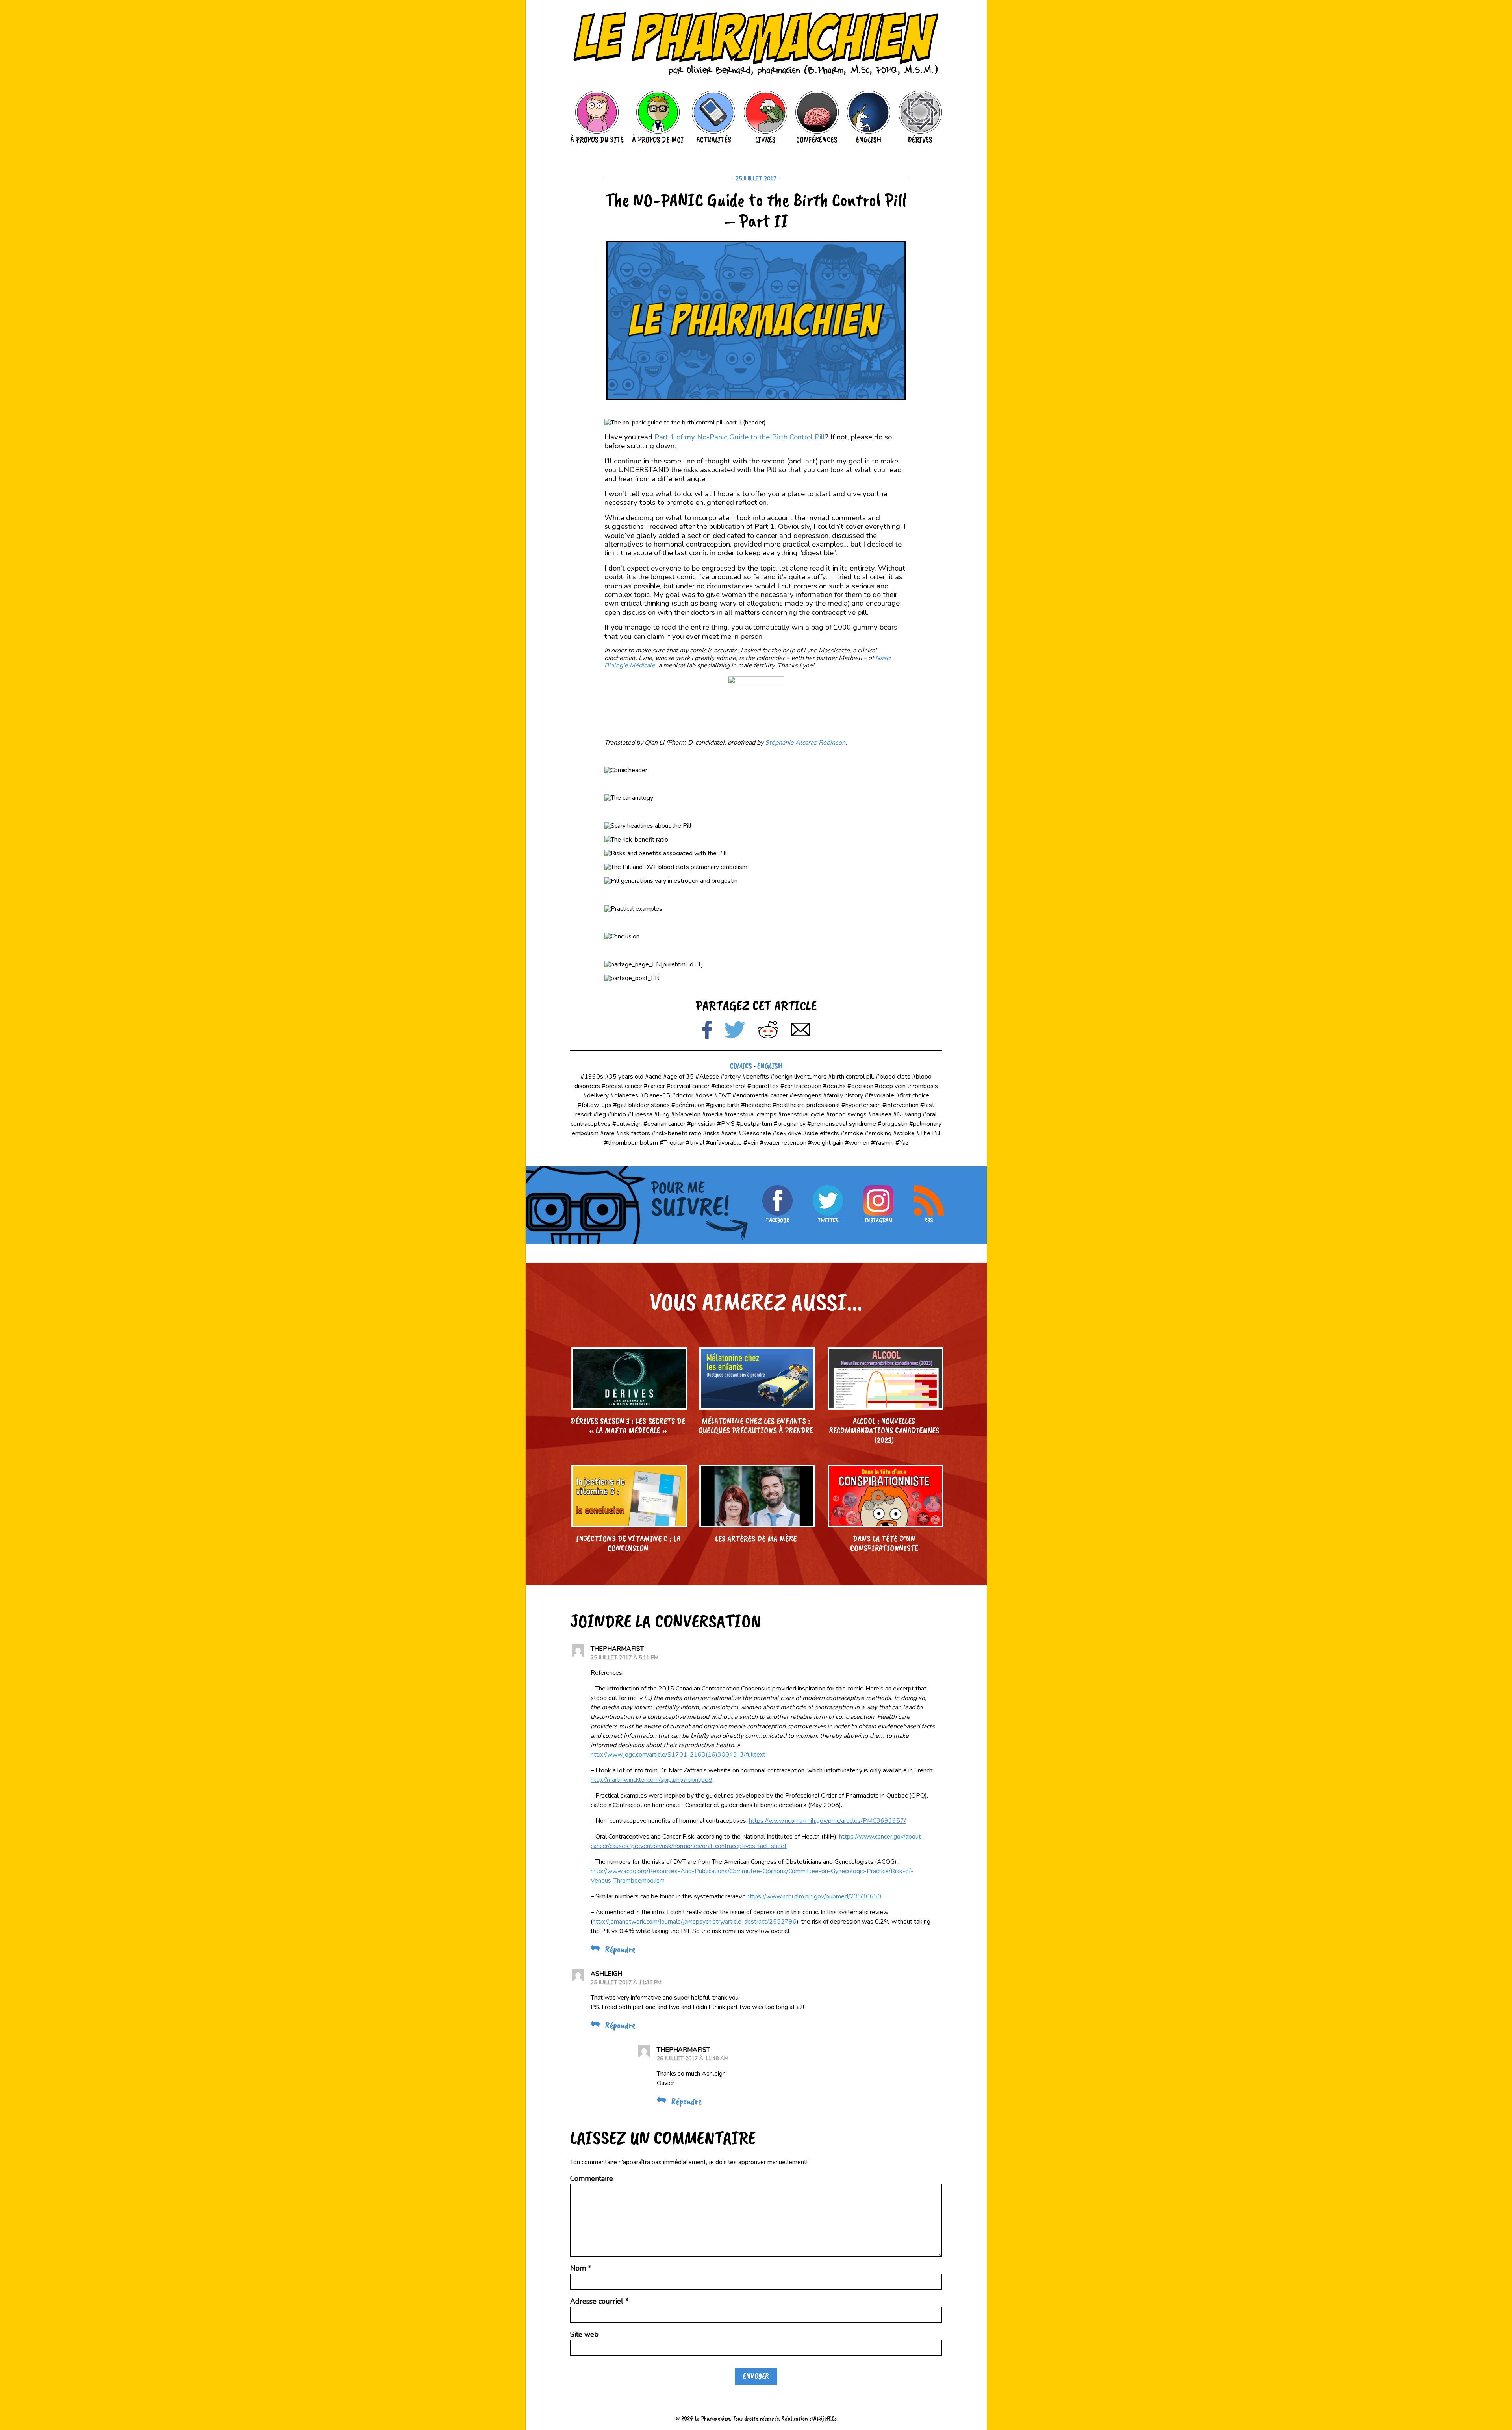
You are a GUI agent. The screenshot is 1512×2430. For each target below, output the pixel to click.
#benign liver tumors (799, 1077)
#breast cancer (622, 1086)
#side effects (821, 1133)
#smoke (852, 1133)
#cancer (654, 1086)
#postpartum (754, 1124)
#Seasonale (755, 1133)
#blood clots (893, 1077)
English (770, 1066)
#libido (617, 1114)
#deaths (834, 1086)
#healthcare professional (806, 1105)
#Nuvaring (907, 1114)
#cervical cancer (688, 1086)
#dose (704, 1095)
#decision (860, 1086)
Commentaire (592, 2178)
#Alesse (707, 1077)
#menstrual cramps (750, 1114)
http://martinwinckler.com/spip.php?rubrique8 (651, 1780)
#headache (756, 1105)
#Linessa (640, 1114)
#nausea (880, 1114)
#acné (653, 1077)
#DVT (723, 1095)
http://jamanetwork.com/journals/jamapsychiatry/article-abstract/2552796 (695, 1922)
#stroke (904, 1133)
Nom (581, 2268)
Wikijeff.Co (825, 2418)
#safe (729, 1133)
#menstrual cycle (801, 1114)
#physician (701, 1124)
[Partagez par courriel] (800, 1031)
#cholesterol (728, 1086)
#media (712, 1114)
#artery (731, 1077)
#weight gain (826, 1143)
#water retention (783, 1143)
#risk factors (633, 1133)
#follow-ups (595, 1105)
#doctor (683, 1095)
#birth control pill (851, 1077)
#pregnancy (790, 1124)
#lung (662, 1114)
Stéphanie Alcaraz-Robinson (805, 743)
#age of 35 (678, 1077)
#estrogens (805, 1095)
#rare (607, 1133)
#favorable (879, 1095)
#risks (711, 1133)
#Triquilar (672, 1143)
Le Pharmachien (712, 2418)
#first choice (913, 1095)
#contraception (801, 1086)
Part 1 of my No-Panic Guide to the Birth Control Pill (740, 437)
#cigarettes (763, 1086)
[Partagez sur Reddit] (768, 1031)
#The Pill (928, 1133)
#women (857, 1143)
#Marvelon (686, 1114)
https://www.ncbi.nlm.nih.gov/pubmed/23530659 (814, 1896)
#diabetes (624, 1095)
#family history (843, 1095)
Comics (741, 1066)
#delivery (596, 1095)
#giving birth (723, 1105)
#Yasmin (882, 1143)
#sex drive (787, 1133)
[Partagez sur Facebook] (707, 1031)
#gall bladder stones (641, 1105)
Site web (584, 2334)
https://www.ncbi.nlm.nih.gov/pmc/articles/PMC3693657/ (827, 1821)
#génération (688, 1105)
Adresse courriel (599, 2301)
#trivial (695, 1143)
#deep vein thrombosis (906, 1086)
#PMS (726, 1124)
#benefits (756, 1077)
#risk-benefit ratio (676, 1133)
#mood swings (846, 1114)
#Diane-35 (655, 1095)
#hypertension (861, 1105)
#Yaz (902, 1143)
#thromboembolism (631, 1143)
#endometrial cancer (760, 1095)
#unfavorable (724, 1143)
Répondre (620, 1949)
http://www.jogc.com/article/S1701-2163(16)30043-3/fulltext (678, 1755)
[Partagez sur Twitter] (735, 1031)
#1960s (592, 1077)
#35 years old (624, 1077)
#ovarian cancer (664, 1124)
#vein (751, 1143)
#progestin (893, 1124)
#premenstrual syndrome (842, 1124)
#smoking (878, 1133)
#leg (600, 1114)
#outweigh (627, 1124)
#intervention (901, 1105)
